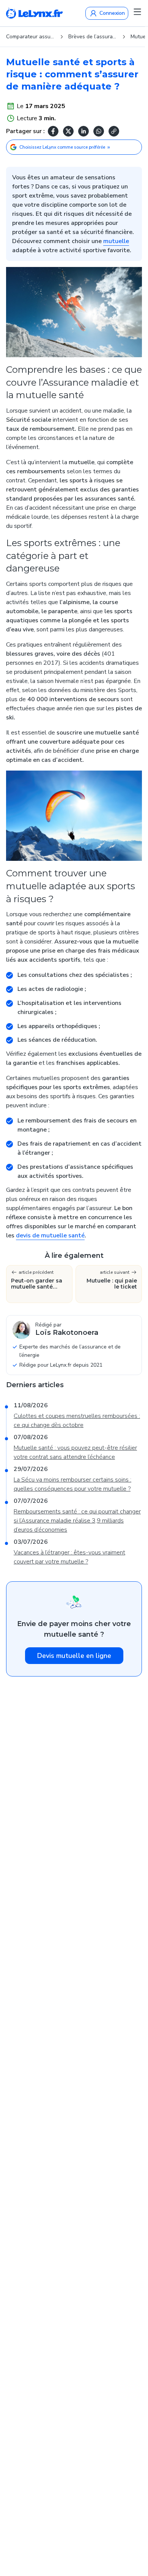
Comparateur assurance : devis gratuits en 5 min (30, 37)
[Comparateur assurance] (35, 13)
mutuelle (116, 241)
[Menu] (137, 12)
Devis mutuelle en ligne (74, 1656)
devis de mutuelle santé (50, 1235)
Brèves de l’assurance (93, 37)
